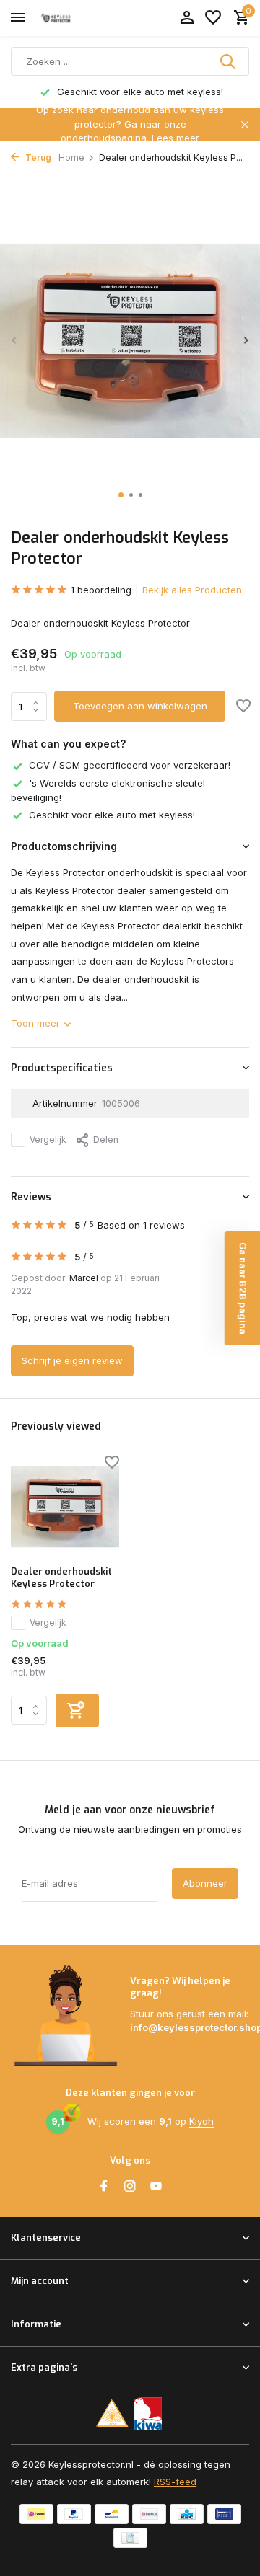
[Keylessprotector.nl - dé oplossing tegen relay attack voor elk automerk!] (77, 18)
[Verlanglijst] (213, 18)
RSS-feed (175, 2482)
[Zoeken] (229, 61)
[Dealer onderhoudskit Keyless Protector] (65, 1507)
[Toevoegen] (77, 1710)
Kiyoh (201, 2121)
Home (71, 158)
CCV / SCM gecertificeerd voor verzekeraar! (130, 765)
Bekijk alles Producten (192, 590)
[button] (121, 495)
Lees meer (175, 138)
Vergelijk (48, 1139)
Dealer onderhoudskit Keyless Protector (61, 1578)
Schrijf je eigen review (72, 1360)
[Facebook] (104, 2187)
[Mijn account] (187, 18)
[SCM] (112, 2413)
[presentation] (14, 340)
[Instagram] (130, 2187)
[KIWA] (148, 2413)
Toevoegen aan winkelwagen (140, 706)
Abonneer (205, 1883)
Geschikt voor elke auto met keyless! (112, 815)
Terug (37, 158)
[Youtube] (156, 2187)
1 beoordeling (101, 590)
